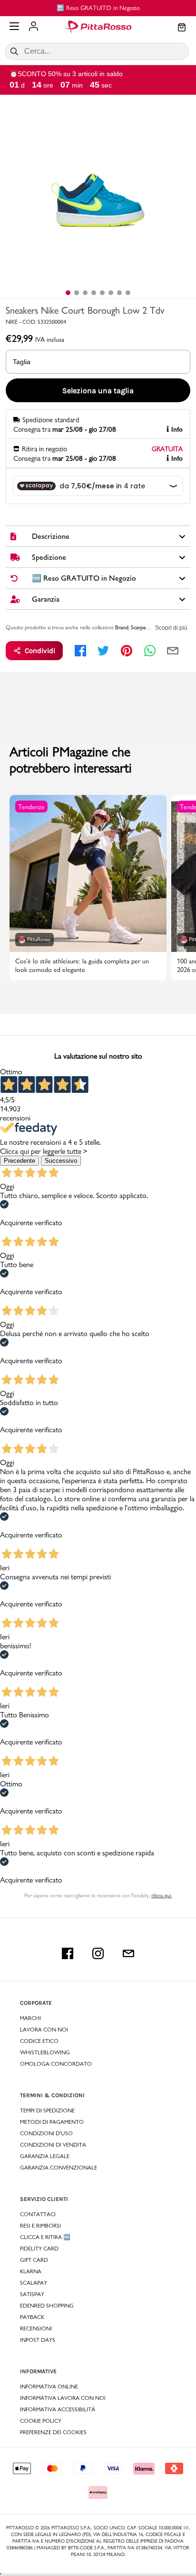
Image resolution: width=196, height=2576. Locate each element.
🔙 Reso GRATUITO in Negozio (98, 8)
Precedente (20, 1161)
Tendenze (31, 807)
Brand (122, 627)
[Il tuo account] (34, 27)
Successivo (61, 1161)
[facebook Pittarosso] (68, 1953)
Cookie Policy (41, 2421)
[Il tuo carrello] (182, 28)
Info (177, 430)
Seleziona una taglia (98, 391)
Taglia (22, 362)
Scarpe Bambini (148, 627)
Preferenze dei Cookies (53, 2432)
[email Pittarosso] (128, 1953)
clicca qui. (162, 1895)
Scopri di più (171, 628)
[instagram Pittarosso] (98, 1953)
